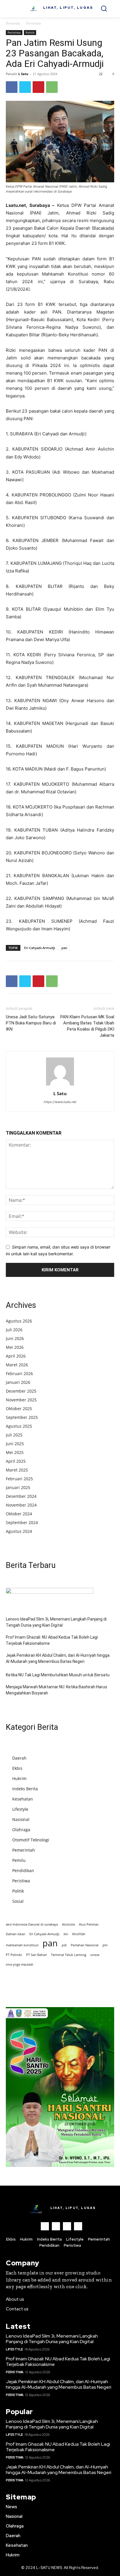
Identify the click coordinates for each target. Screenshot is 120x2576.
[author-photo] (60, 1085)
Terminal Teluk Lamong (69, 1955)
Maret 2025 (17, 1470)
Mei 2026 (15, 1347)
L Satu (23, 74)
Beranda (13, 23)
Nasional (21, 1819)
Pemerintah (24, 1850)
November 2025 (21, 1400)
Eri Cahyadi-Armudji (40, 948)
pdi (64, 1945)
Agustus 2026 (19, 1321)
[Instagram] (56, 2226)
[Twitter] (25, 87)
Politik (30, 32)
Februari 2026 (19, 1373)
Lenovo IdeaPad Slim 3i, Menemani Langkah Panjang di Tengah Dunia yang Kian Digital (56, 1622)
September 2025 (22, 1417)
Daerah (19, 1758)
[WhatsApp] (52, 87)
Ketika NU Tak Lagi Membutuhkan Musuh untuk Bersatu (58, 1675)
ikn (66, 1934)
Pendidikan (23, 1870)
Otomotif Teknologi (31, 1840)
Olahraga (21, 1830)
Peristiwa (34, 23)
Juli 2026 (14, 1330)
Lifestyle (20, 1809)
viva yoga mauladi (20, 1964)
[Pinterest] (38, 87)
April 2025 (16, 1461)
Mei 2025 (15, 1452)
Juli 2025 (14, 1435)
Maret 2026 (17, 1365)
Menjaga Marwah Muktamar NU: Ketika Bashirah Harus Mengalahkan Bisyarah (57, 1690)
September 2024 (22, 1522)
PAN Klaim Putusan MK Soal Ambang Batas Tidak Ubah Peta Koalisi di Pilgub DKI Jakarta (87, 1026)
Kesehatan (23, 1799)
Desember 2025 (21, 1391)
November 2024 (21, 1505)
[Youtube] (78, 2226)
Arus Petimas (89, 1924)
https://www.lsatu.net (60, 1102)
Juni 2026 (15, 1338)
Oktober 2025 (19, 1409)
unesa (95, 1955)
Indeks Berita (25, 1789)
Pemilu (19, 1860)
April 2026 (16, 1356)
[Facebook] (12, 87)
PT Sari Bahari (37, 1955)
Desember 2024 (21, 1496)
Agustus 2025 (19, 1426)
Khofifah (79, 1934)
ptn (105, 1945)
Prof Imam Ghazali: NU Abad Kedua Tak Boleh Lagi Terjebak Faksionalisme (52, 1640)
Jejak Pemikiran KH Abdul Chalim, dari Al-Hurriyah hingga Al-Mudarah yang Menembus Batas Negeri (58, 1658)
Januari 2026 (18, 1382)
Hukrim (19, 1778)
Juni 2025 (15, 1444)
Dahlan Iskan (16, 1934)
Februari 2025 (19, 1479)
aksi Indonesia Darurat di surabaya (32, 1924)
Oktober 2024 (19, 1514)
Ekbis (17, 1768)
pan (64, 948)
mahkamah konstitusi (22, 1945)
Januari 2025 (18, 1487)
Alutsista (68, 1924)
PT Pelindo (14, 1955)
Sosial (18, 1901)
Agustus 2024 (19, 1531)
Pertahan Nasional (85, 1945)
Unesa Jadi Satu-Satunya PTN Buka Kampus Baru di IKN (31, 1023)
